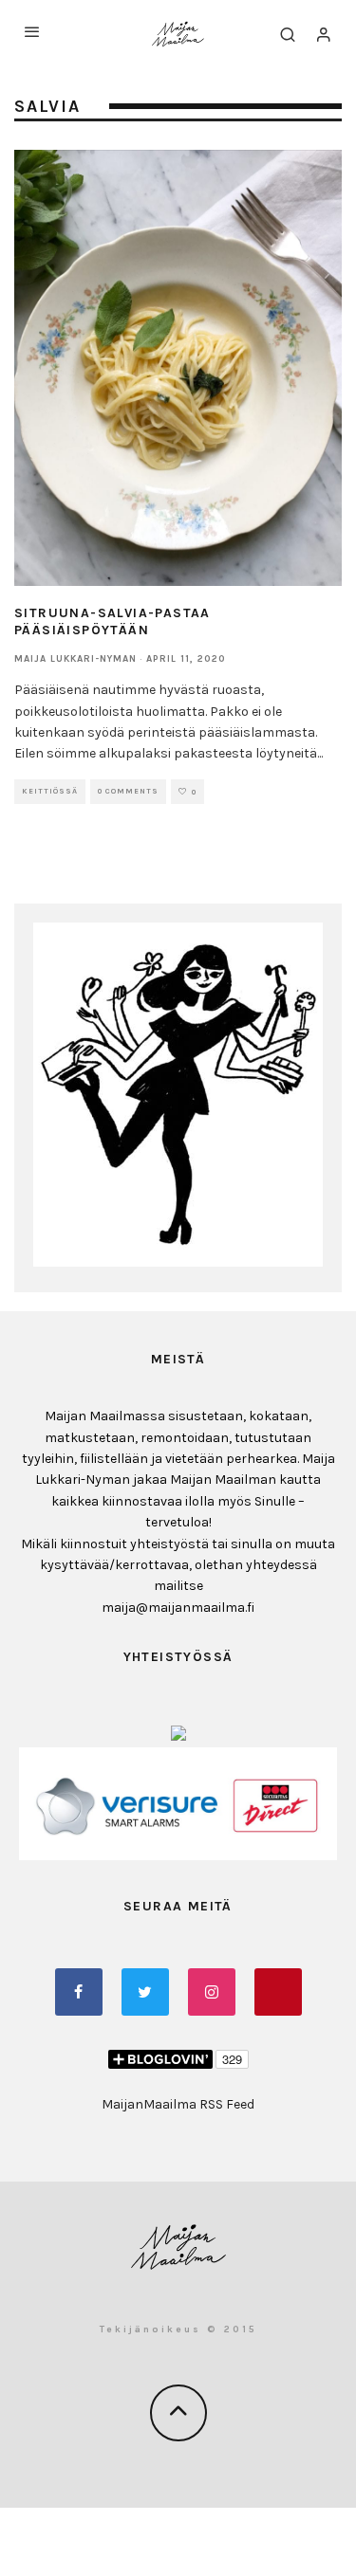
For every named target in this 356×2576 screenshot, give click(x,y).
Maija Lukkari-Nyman (75, 659)
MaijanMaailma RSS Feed (178, 2104)
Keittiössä (50, 791)
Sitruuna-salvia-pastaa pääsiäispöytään (112, 621)
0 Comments (128, 791)
